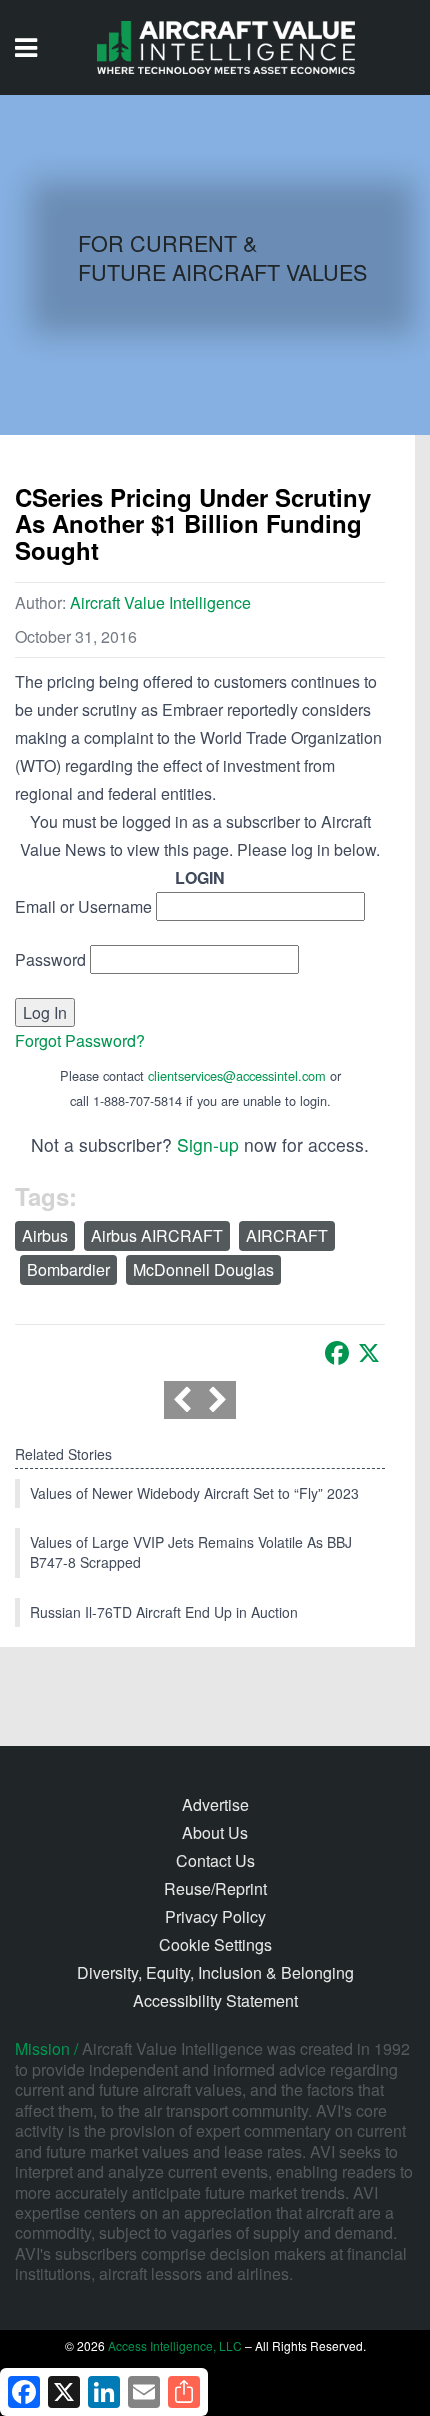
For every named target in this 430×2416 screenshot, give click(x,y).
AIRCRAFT (287, 1235)
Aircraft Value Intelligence (160, 602)
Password (50, 959)
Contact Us (215, 1860)
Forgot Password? (80, 1040)
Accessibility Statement (215, 2000)
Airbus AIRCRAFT (157, 1235)
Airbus (45, 1235)
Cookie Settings (215, 1944)
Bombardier (68, 1269)
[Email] (144, 2392)
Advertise (215, 1804)
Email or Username (83, 906)
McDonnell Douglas (203, 1269)
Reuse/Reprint (215, 1888)
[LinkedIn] (104, 2392)
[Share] (184, 2392)
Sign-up (208, 1144)
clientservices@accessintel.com (237, 1075)
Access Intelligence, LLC (175, 2345)
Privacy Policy (215, 1916)
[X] (369, 1353)
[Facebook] (337, 1353)
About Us (215, 1832)
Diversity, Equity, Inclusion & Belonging (215, 1972)
